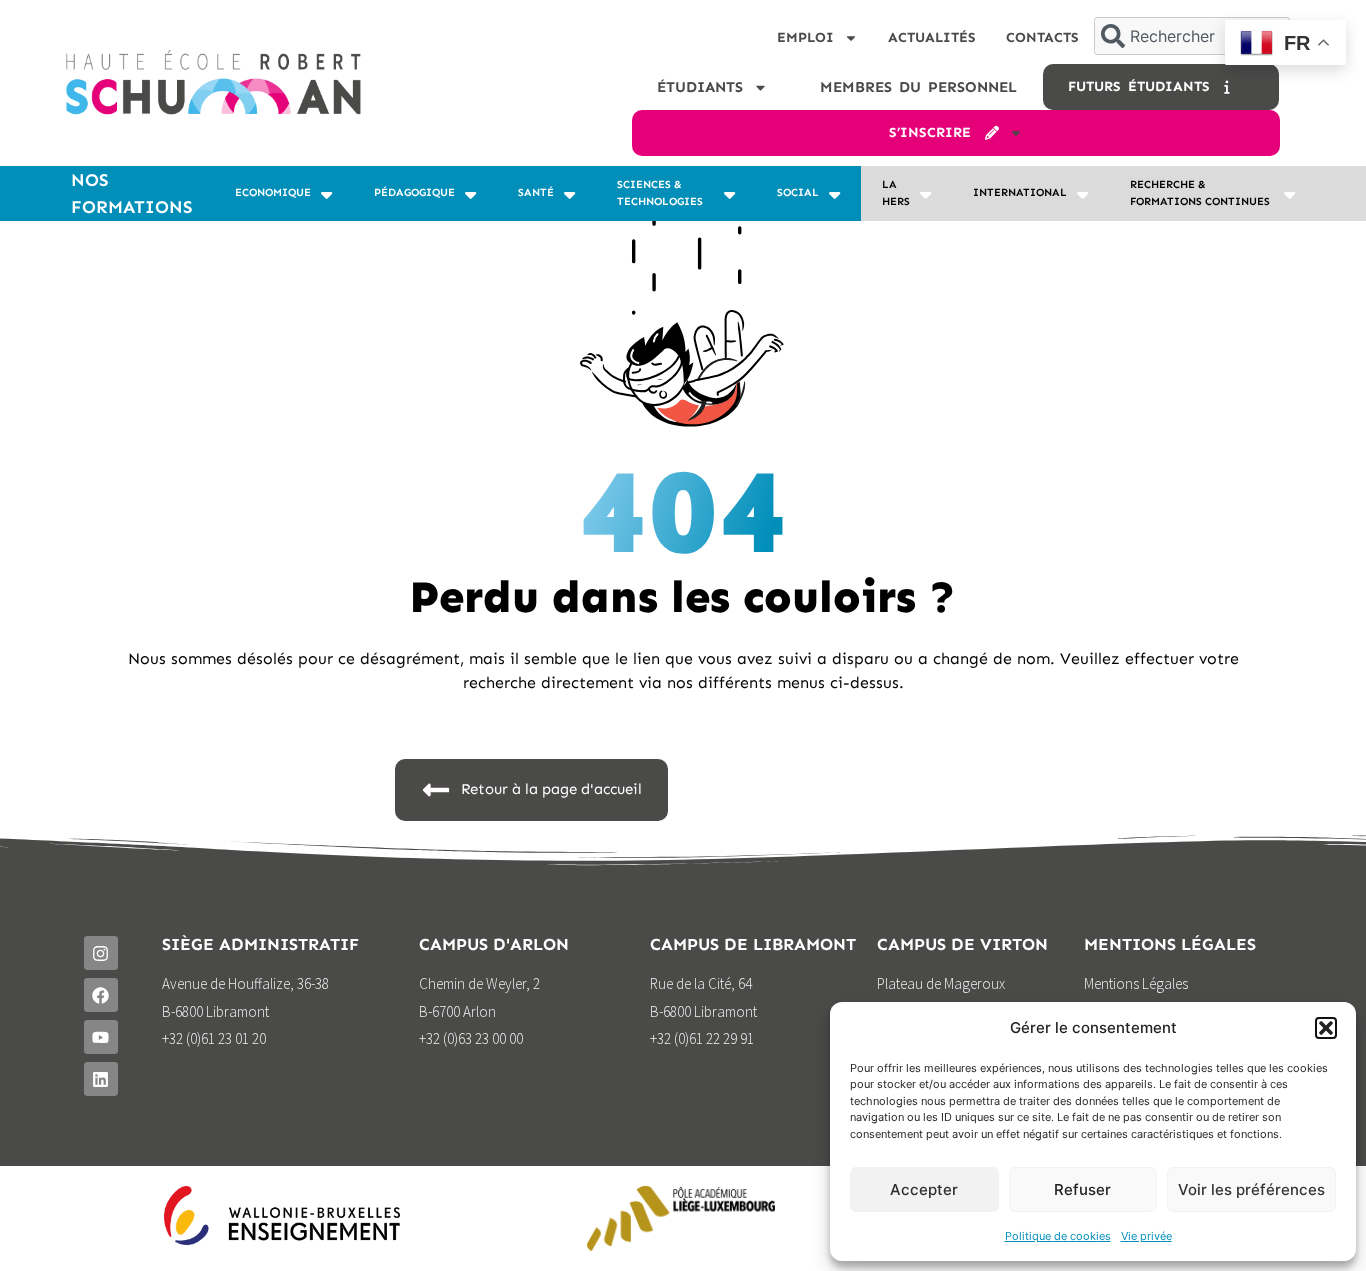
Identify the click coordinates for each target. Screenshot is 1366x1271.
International (1020, 192)
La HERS (896, 192)
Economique (273, 192)
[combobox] (1192, 36)
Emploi (805, 37)
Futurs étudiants (1146, 86)
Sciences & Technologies (660, 192)
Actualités (932, 37)
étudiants (700, 87)
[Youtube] (101, 1037)
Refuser (1082, 1189)
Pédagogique (414, 192)
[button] (1326, 1028)
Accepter (924, 1189)
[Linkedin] (101, 1079)
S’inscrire (937, 132)
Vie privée (1146, 1236)
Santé (536, 192)
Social (798, 192)
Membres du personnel (918, 87)
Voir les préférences (1251, 1189)
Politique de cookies (1058, 1236)
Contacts (1042, 37)
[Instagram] (101, 953)
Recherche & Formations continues (1200, 192)
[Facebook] (101, 995)
